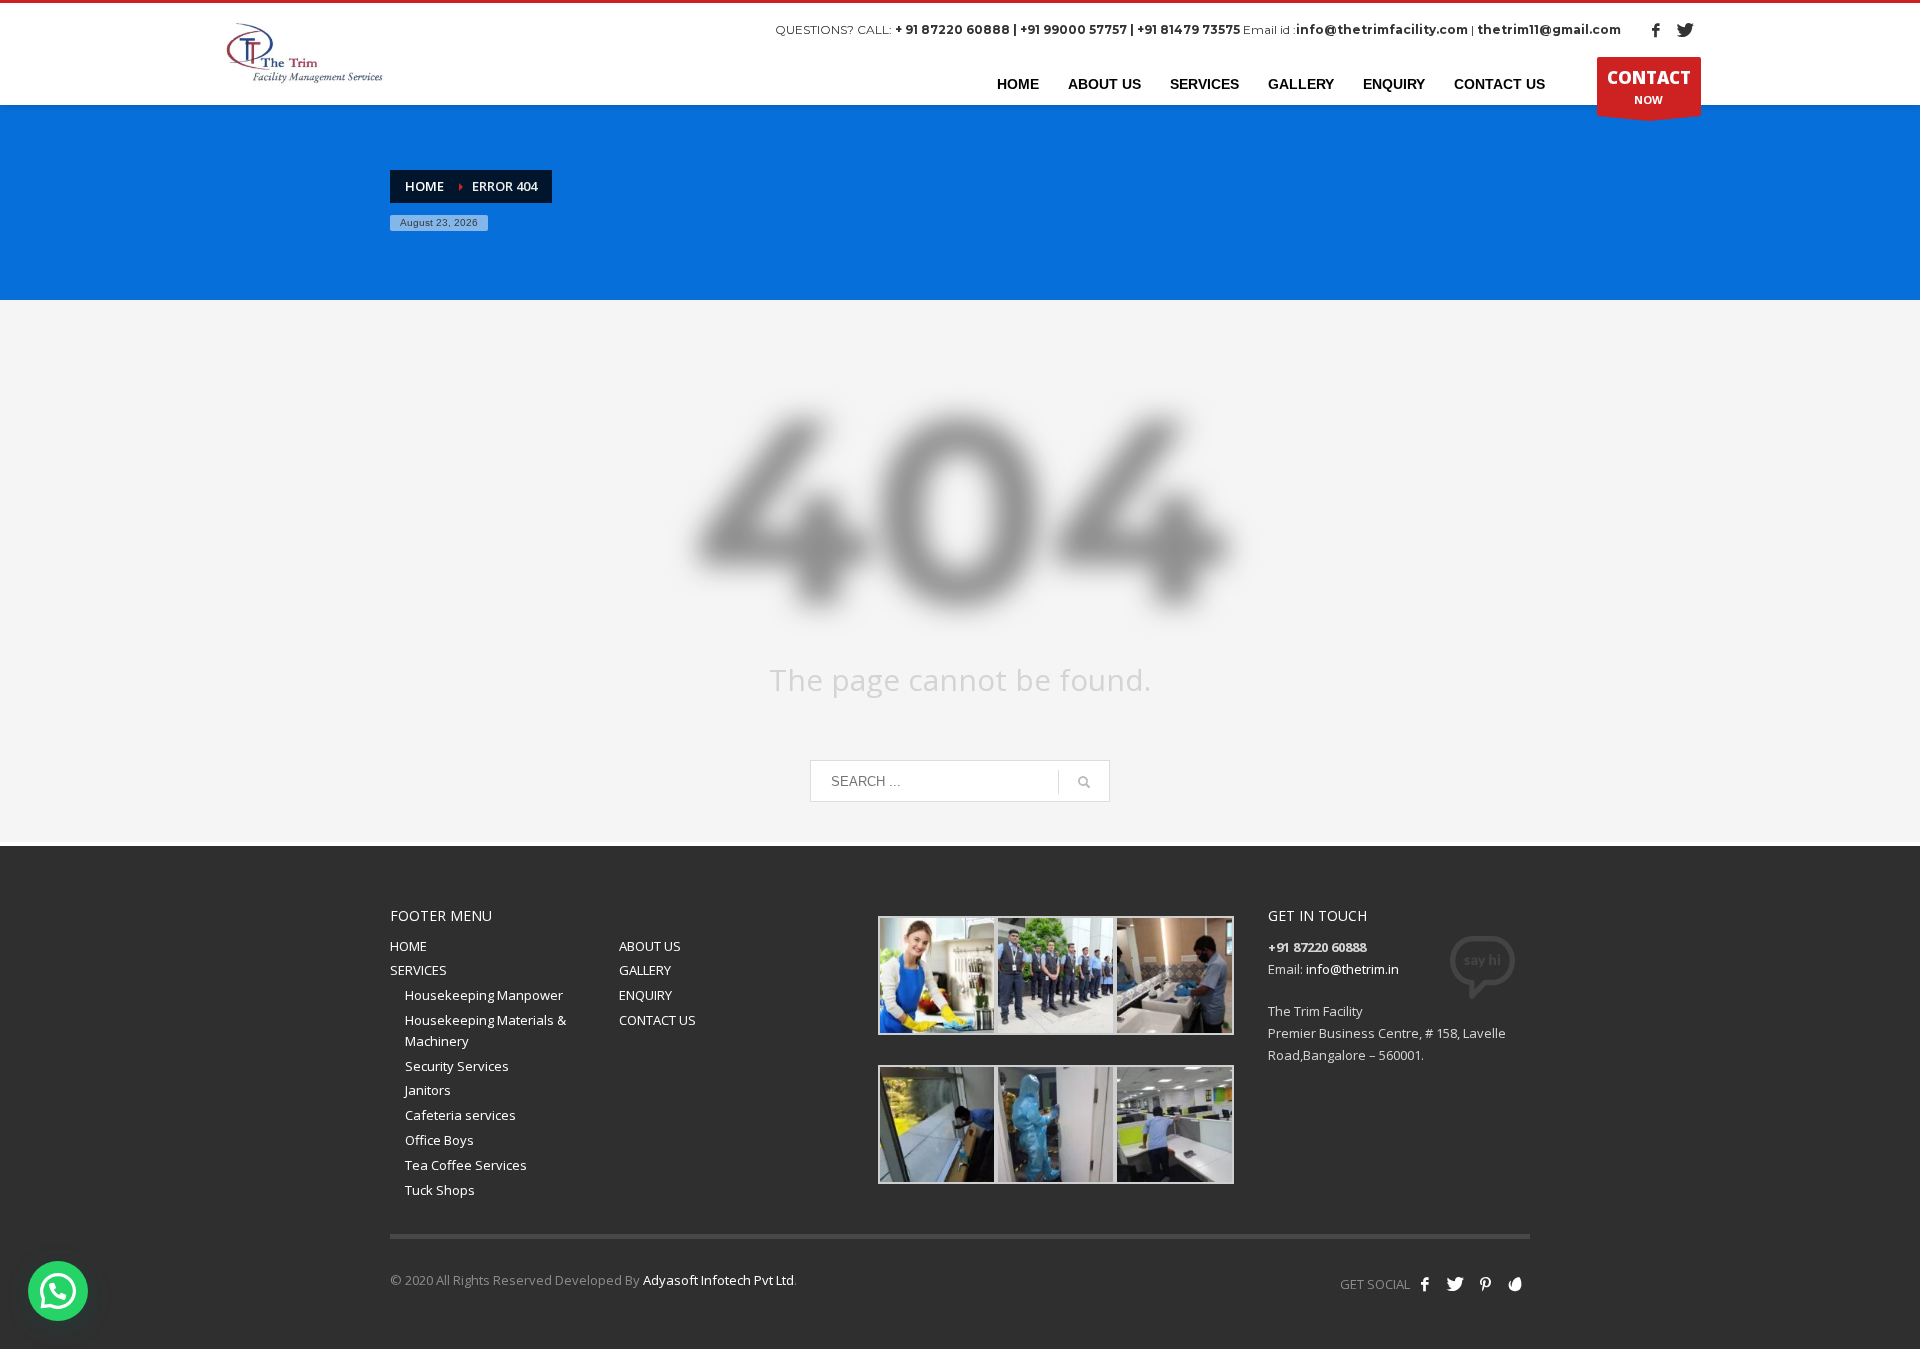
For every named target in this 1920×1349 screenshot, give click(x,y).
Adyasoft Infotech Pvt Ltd (718, 1280)
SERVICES (418, 970)
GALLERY (645, 970)
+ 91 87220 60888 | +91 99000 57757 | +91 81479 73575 (1067, 29)
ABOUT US (650, 946)
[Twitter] (1686, 30)
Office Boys (439, 1140)
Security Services (457, 1066)
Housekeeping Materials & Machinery (485, 1030)
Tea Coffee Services (466, 1165)
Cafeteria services (460, 1115)
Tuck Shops (440, 1190)
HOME (408, 946)
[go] (1084, 782)
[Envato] (1515, 1284)
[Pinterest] (1485, 1284)
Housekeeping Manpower (484, 995)
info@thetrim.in (1352, 969)
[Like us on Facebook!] (1425, 1284)
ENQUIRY (645, 995)
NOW (1649, 86)
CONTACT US (657, 1020)
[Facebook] (1656, 30)
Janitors (428, 1090)
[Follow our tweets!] (1455, 1284)
